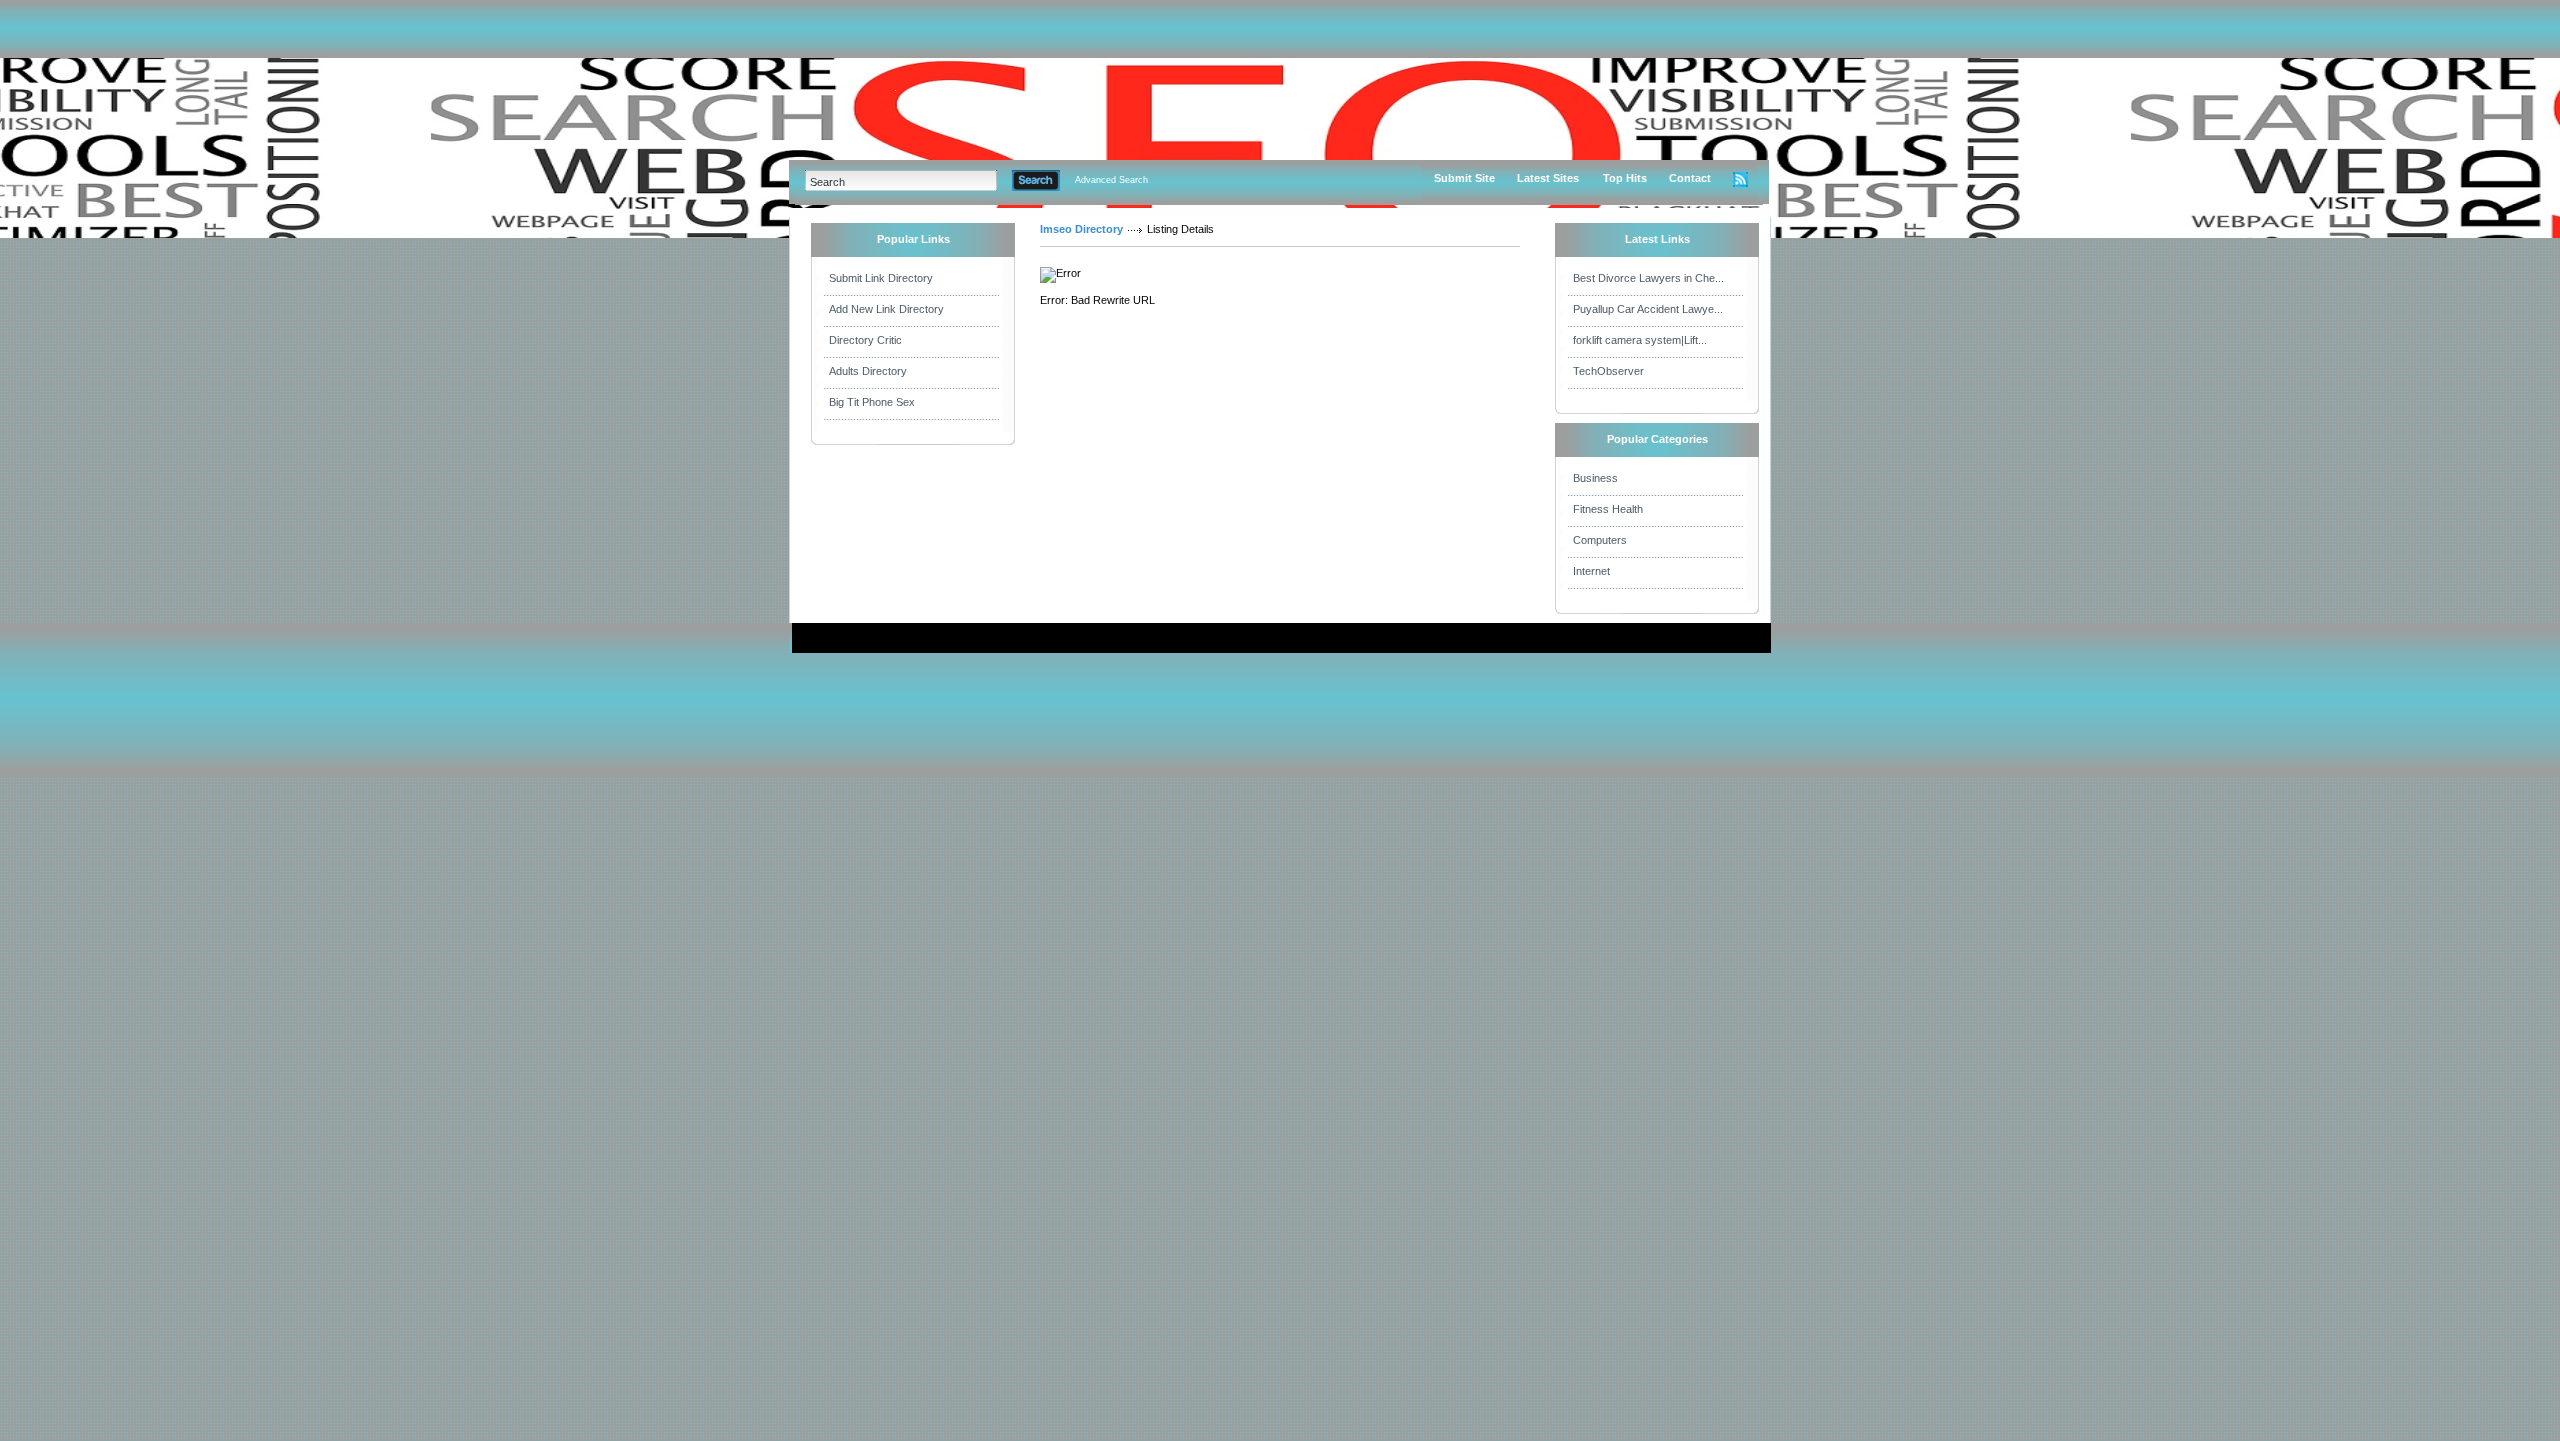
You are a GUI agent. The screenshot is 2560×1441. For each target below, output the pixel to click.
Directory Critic (865, 340)
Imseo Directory (1081, 229)
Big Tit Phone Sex (872, 402)
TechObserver (1608, 371)
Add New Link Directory (886, 309)
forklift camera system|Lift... (1640, 340)
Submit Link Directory (881, 278)
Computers (1600, 540)
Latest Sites (1548, 178)
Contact (1690, 178)
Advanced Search (1111, 180)
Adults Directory (868, 371)
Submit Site (1464, 178)
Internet (1591, 571)
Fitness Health (1608, 509)
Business (1595, 478)
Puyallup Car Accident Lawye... (1648, 309)
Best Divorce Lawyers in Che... (1648, 278)
